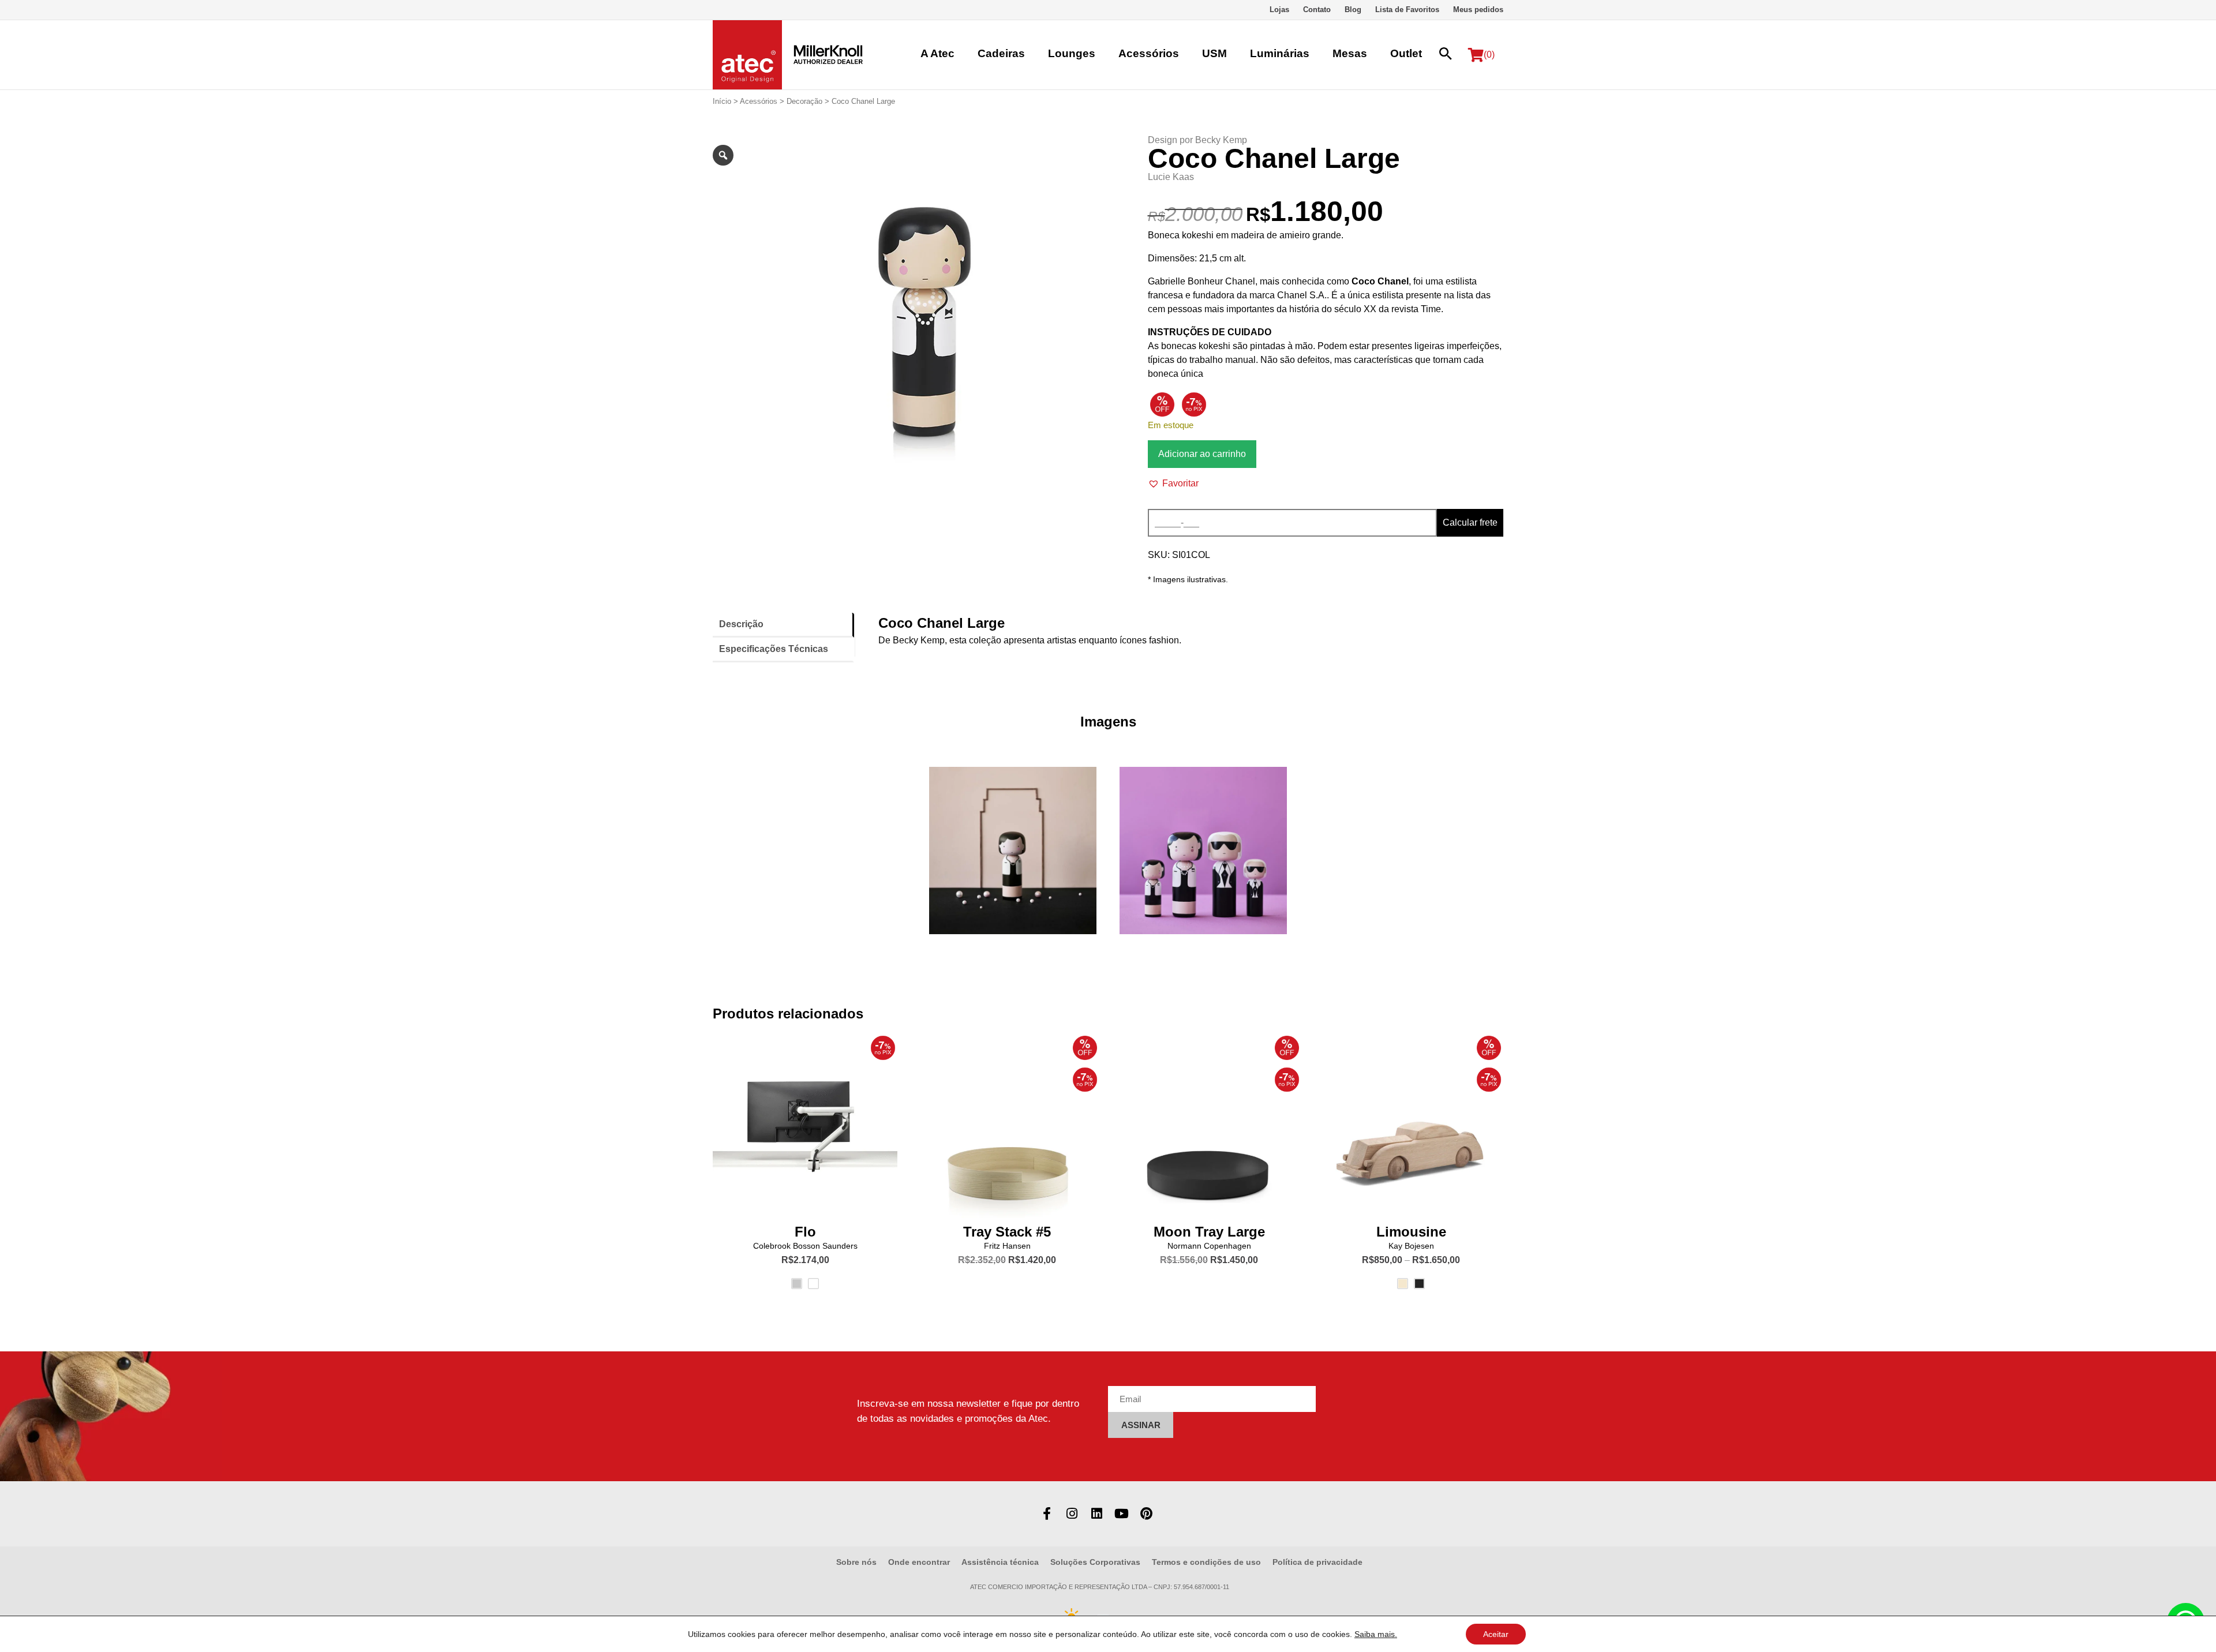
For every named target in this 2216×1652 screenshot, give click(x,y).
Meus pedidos (1478, 10)
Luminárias (1280, 53)
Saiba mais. (1376, 1634)
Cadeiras (1001, 53)
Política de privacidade (1317, 1562)
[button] (1173, 484)
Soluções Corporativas (1095, 1562)
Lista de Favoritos (1407, 10)
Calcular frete (1470, 522)
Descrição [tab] (741, 624)
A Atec (937, 53)
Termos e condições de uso (1206, 1562)
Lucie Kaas (1171, 177)
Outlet (1406, 53)
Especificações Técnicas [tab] (774, 649)
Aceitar (1496, 1634)
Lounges (1072, 53)
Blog (1353, 10)
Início (722, 101)
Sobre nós (856, 1562)
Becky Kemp (1221, 140)
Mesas (1350, 53)
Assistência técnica (1000, 1562)
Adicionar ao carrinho (1202, 454)
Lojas (1279, 10)
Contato (1317, 10)
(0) (1489, 55)
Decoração (804, 101)
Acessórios (1149, 53)
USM (1214, 53)
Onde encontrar (919, 1562)
